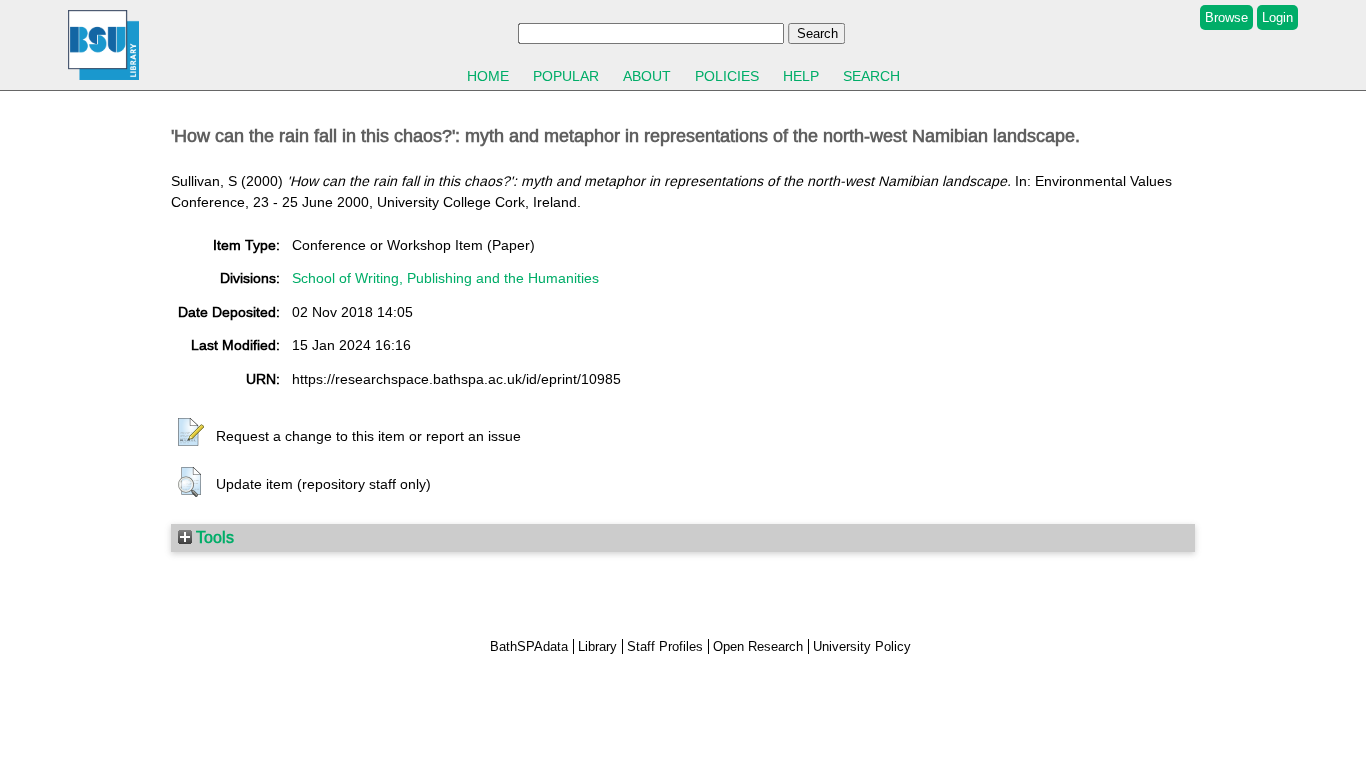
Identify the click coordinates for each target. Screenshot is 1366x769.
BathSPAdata (529, 646)
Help (801, 76)
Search (871, 76)
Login (1277, 17)
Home (488, 76)
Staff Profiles (665, 646)
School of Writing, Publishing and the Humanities (445, 278)
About (647, 76)
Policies (727, 76)
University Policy (862, 646)
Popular (566, 76)
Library (597, 646)
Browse (1226, 17)
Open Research (758, 646)
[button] (191, 433)
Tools (213, 537)
